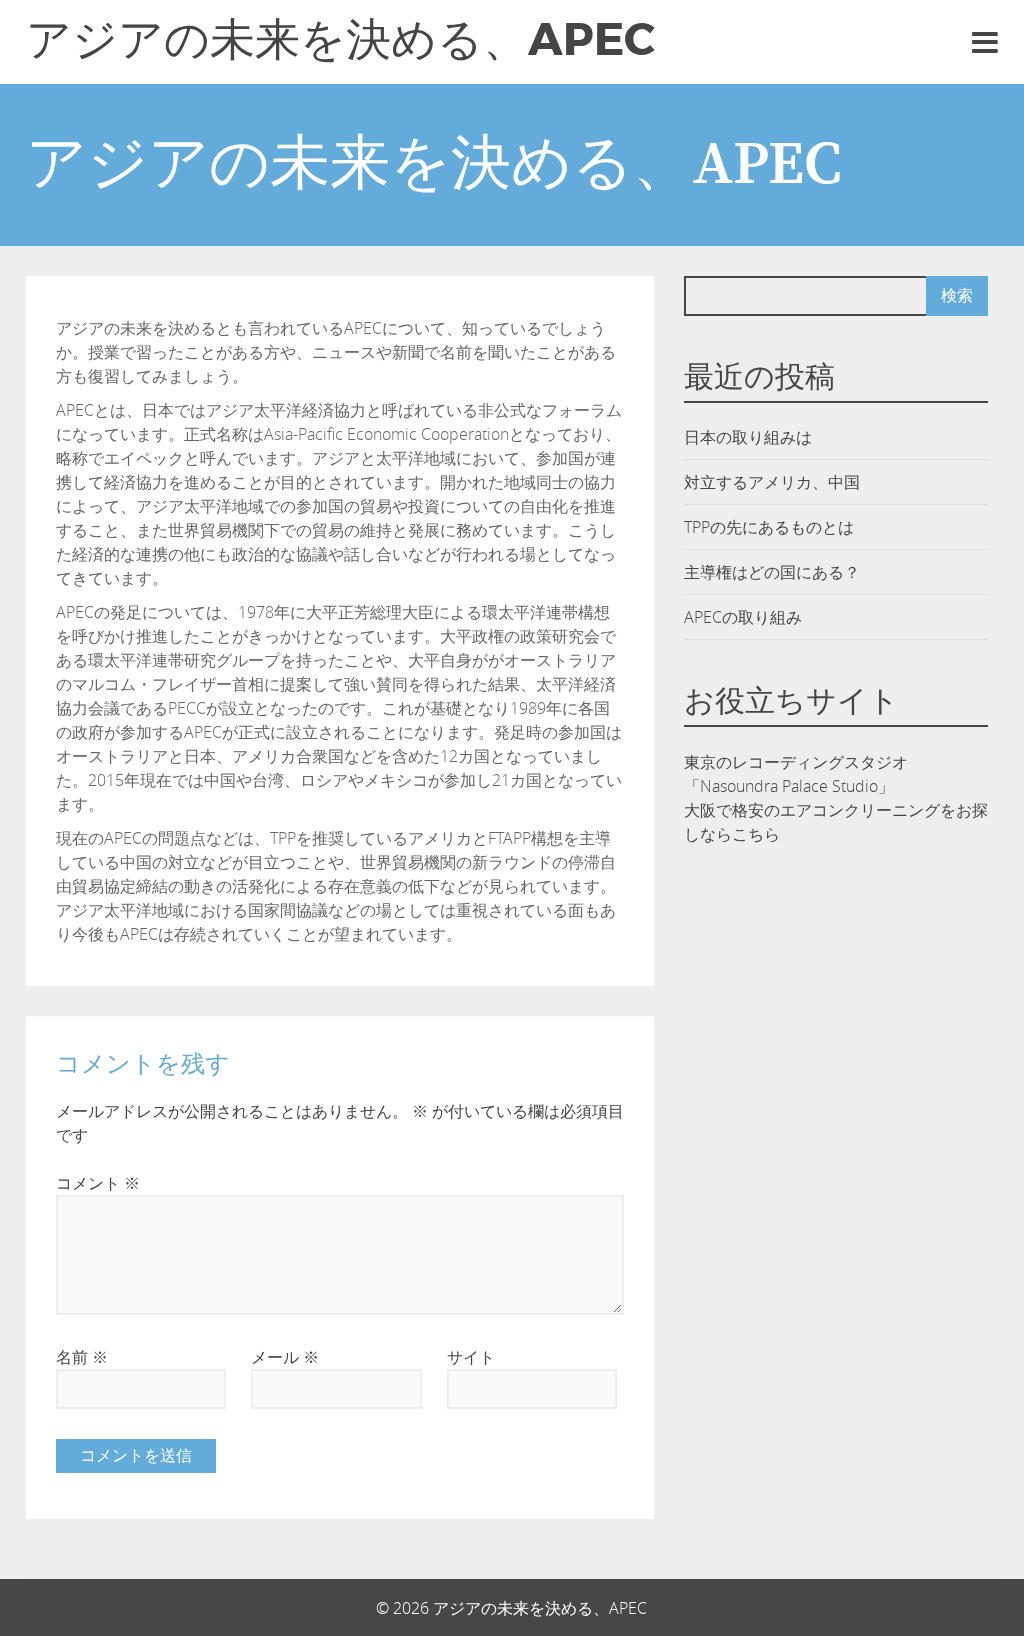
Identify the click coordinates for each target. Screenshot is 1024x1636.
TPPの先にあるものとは (769, 527)
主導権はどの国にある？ (772, 572)
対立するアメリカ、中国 (772, 482)
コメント (98, 1183)
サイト (471, 1357)
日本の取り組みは (748, 437)
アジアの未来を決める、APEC (340, 40)
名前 (82, 1357)
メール (285, 1357)
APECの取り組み (743, 617)
